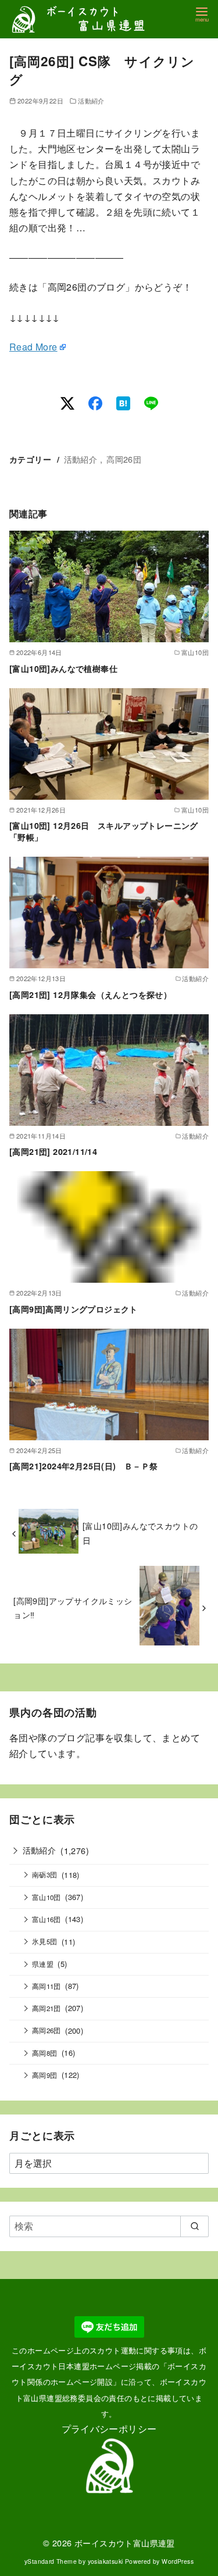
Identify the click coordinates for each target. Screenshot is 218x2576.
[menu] (202, 14)
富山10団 (47, 1897)
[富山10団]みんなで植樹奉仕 (63, 668)
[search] (194, 2226)
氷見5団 (45, 1941)
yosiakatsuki (106, 2561)
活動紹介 (91, 101)
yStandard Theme (51, 2561)
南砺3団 (45, 1874)
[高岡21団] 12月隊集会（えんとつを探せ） (90, 994)
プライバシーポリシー (109, 2429)
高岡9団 (45, 2075)
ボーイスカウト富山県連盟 (125, 2543)
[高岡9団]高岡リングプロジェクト (74, 1309)
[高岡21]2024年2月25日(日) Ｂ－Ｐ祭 (84, 1466)
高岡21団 (47, 2008)
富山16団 (47, 1919)
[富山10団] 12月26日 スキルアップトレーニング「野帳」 (104, 831)
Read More (33, 347)
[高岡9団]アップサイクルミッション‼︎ (73, 1607)
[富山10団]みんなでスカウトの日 (140, 1532)
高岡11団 (47, 1986)
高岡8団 (45, 2053)
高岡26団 (124, 459)
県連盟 (43, 1964)
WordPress (178, 2561)
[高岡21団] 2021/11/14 (53, 1151)
